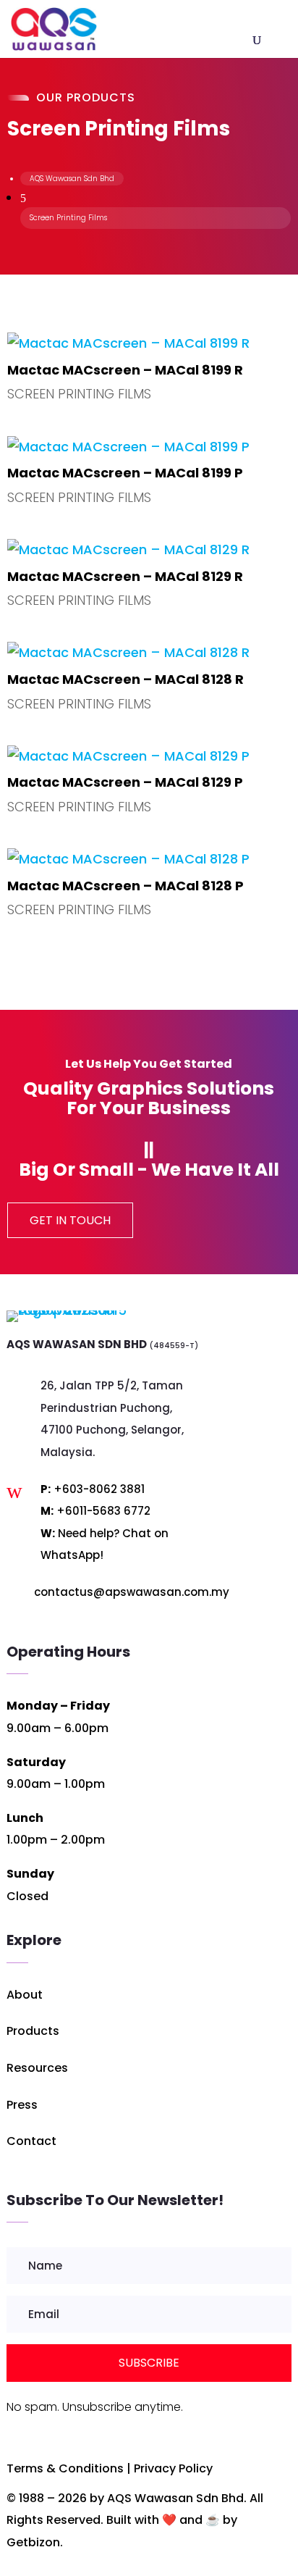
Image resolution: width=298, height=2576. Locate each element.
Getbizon (33, 2542)
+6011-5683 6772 (103, 1511)
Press (22, 2105)
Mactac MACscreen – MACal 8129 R (125, 576)
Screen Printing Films (79, 394)
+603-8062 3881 (99, 1489)
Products (33, 2031)
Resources (37, 2068)
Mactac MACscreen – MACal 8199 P (125, 473)
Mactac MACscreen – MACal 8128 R (125, 679)
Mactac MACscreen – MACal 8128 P (125, 886)
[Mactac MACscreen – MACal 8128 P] (149, 860)
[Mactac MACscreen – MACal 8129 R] (149, 550)
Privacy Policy (173, 2468)
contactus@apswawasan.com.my (132, 1592)
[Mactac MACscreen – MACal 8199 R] (149, 344)
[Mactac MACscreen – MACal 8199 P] (149, 447)
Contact (31, 2141)
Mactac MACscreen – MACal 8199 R (125, 370)
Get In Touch (70, 1220)
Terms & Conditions (65, 2468)
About (25, 1995)
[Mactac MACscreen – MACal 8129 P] (149, 757)
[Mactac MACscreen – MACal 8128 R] (149, 653)
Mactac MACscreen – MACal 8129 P (125, 782)
